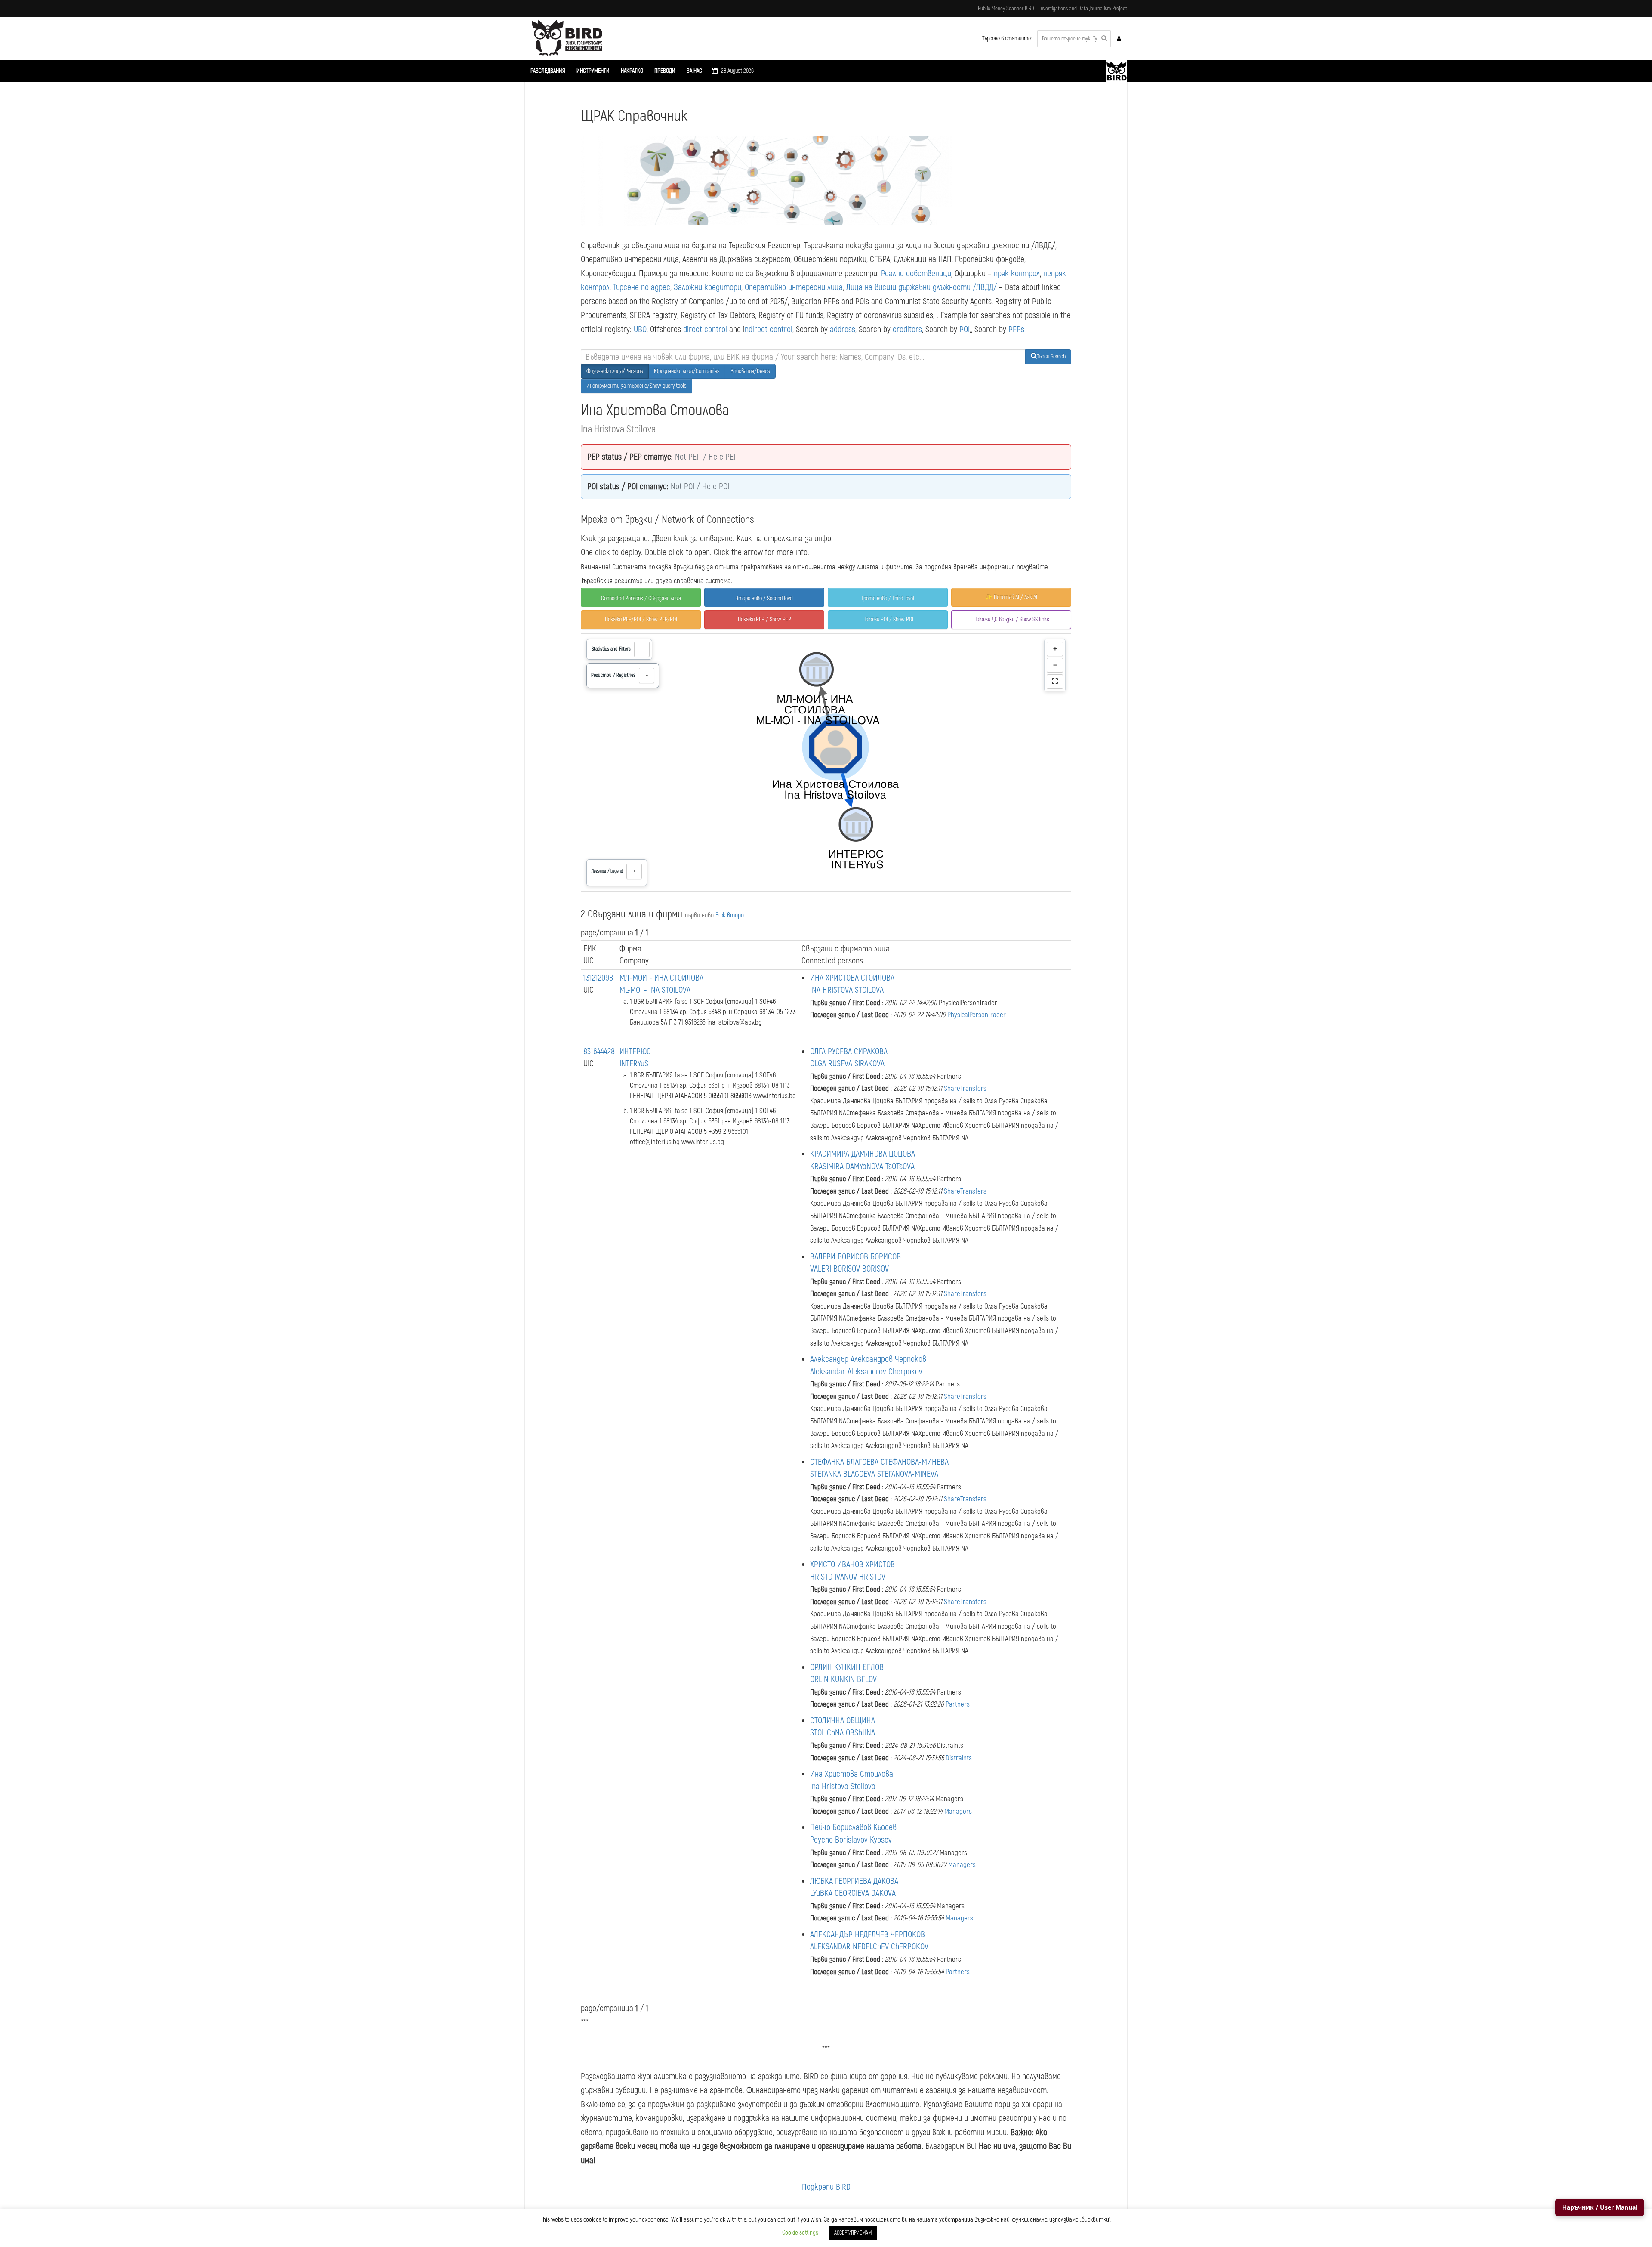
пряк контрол (1017, 273)
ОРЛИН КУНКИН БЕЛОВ (847, 1667)
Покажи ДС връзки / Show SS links (1011, 619)
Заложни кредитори (707, 287)
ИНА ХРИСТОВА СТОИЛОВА (852, 978)
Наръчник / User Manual (1600, 2207)
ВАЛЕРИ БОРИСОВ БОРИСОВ (855, 1257)
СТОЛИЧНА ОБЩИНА (843, 1721)
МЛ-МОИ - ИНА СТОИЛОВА (661, 978)
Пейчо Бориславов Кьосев (853, 1827)
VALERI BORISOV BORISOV (849, 1269)
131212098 (598, 978)
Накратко (632, 71)
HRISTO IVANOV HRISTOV (848, 1577)
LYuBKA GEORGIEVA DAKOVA (853, 1893)
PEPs (1016, 329)
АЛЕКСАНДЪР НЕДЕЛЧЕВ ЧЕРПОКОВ (868, 1934)
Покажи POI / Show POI (888, 619)
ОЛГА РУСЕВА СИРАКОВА (849, 1051)
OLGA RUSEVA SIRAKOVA (847, 1063)
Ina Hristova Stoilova (843, 1786)
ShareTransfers (965, 1088)
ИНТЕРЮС (635, 1051)
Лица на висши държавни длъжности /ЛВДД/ (922, 287)
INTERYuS (634, 1063)
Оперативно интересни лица (794, 287)
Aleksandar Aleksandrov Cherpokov (866, 1372)
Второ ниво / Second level (764, 598)
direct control (705, 329)
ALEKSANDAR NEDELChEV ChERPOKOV (869, 1946)
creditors (907, 329)
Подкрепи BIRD (826, 2187)
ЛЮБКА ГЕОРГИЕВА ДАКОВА (854, 1881)
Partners (958, 1704)
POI (965, 329)
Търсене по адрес (642, 287)
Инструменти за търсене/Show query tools (636, 386)
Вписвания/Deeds (750, 371)
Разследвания (548, 71)
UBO (640, 329)
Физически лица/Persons (615, 371)
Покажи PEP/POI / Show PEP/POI (641, 619)
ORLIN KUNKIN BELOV (843, 1679)
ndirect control (769, 329)
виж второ (730, 915)
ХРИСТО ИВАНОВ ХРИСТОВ (852, 1564)
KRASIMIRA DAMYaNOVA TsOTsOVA (862, 1166)
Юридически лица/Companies (687, 371)
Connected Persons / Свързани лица (641, 598)
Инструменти (593, 71)
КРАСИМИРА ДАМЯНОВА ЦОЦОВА (863, 1154)
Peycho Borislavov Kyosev (851, 1840)
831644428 (599, 1051)
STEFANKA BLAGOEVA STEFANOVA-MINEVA (874, 1474)
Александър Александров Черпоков (868, 1359)
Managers (958, 1811)
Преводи (665, 71)
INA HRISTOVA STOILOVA (847, 990)
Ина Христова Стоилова (852, 1774)
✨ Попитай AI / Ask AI (1011, 597)
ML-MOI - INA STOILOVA (655, 990)
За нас (694, 71)
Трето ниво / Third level (888, 598)
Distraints (959, 1758)
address (843, 329)
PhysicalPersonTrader (977, 1015)
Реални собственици (916, 273)
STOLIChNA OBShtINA (843, 1733)
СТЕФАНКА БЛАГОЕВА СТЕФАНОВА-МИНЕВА (879, 1462)
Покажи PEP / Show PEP (764, 619)
